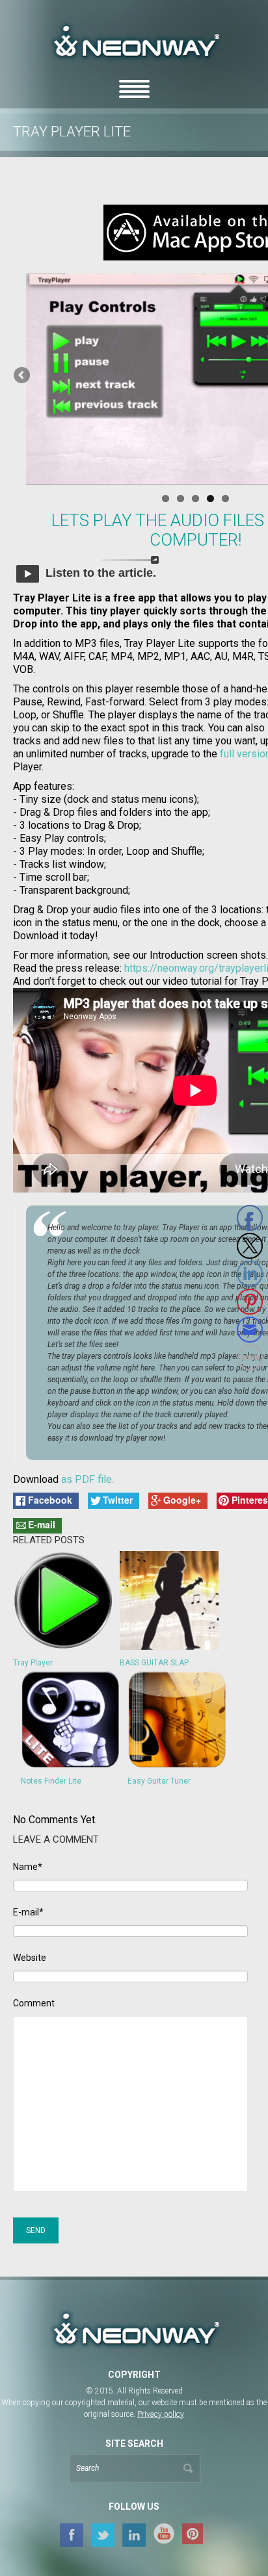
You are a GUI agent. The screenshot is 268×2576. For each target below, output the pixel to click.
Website (30, 1958)
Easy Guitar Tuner (159, 1781)
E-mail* (28, 1913)
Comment (34, 2003)
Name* (28, 1867)
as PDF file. (87, 1479)
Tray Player (33, 1663)
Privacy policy (161, 2414)
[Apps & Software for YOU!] (134, 2330)
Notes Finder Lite (51, 1781)
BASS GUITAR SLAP (154, 1663)
